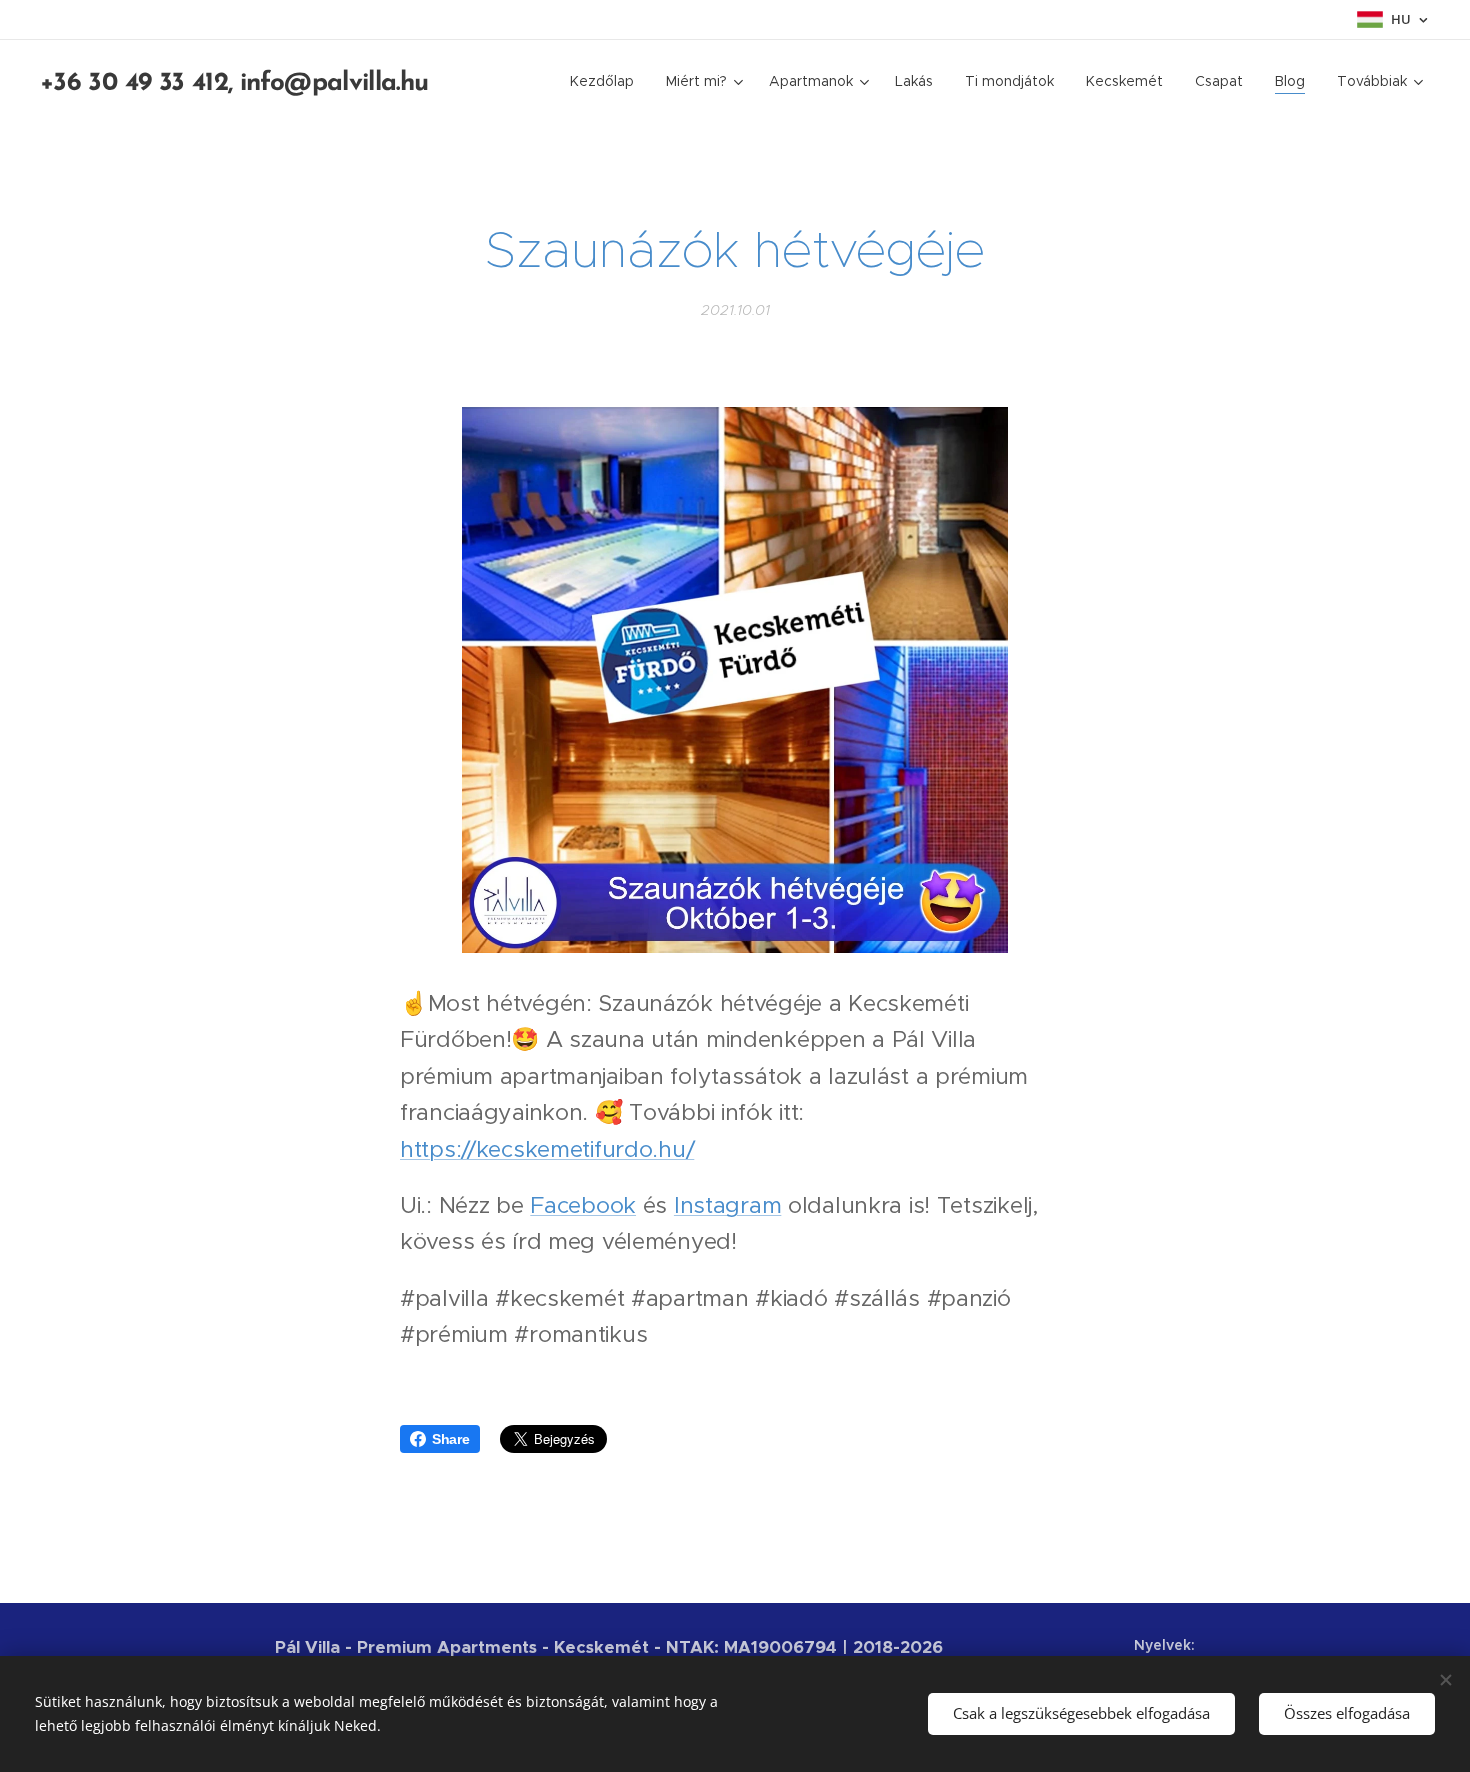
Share (451, 1439)
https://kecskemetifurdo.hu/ (547, 1149)
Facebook (583, 1205)
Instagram (727, 1205)
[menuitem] (607, 81)
